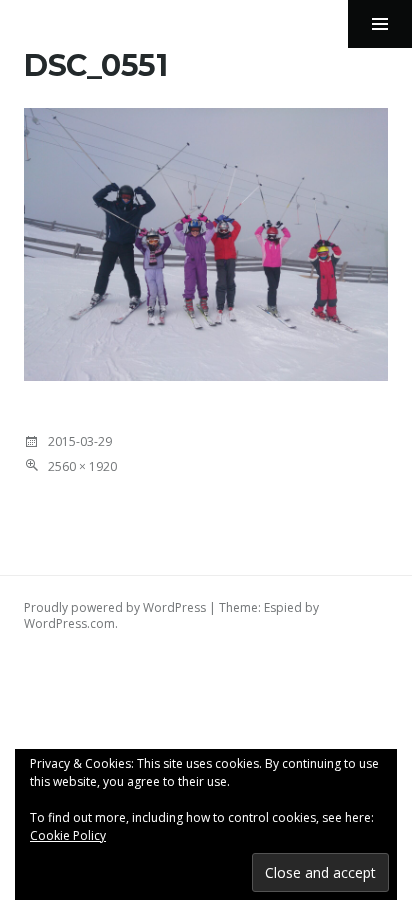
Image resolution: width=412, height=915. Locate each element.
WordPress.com (69, 623)
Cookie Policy (68, 835)
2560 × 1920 (82, 466)
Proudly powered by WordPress (115, 607)
